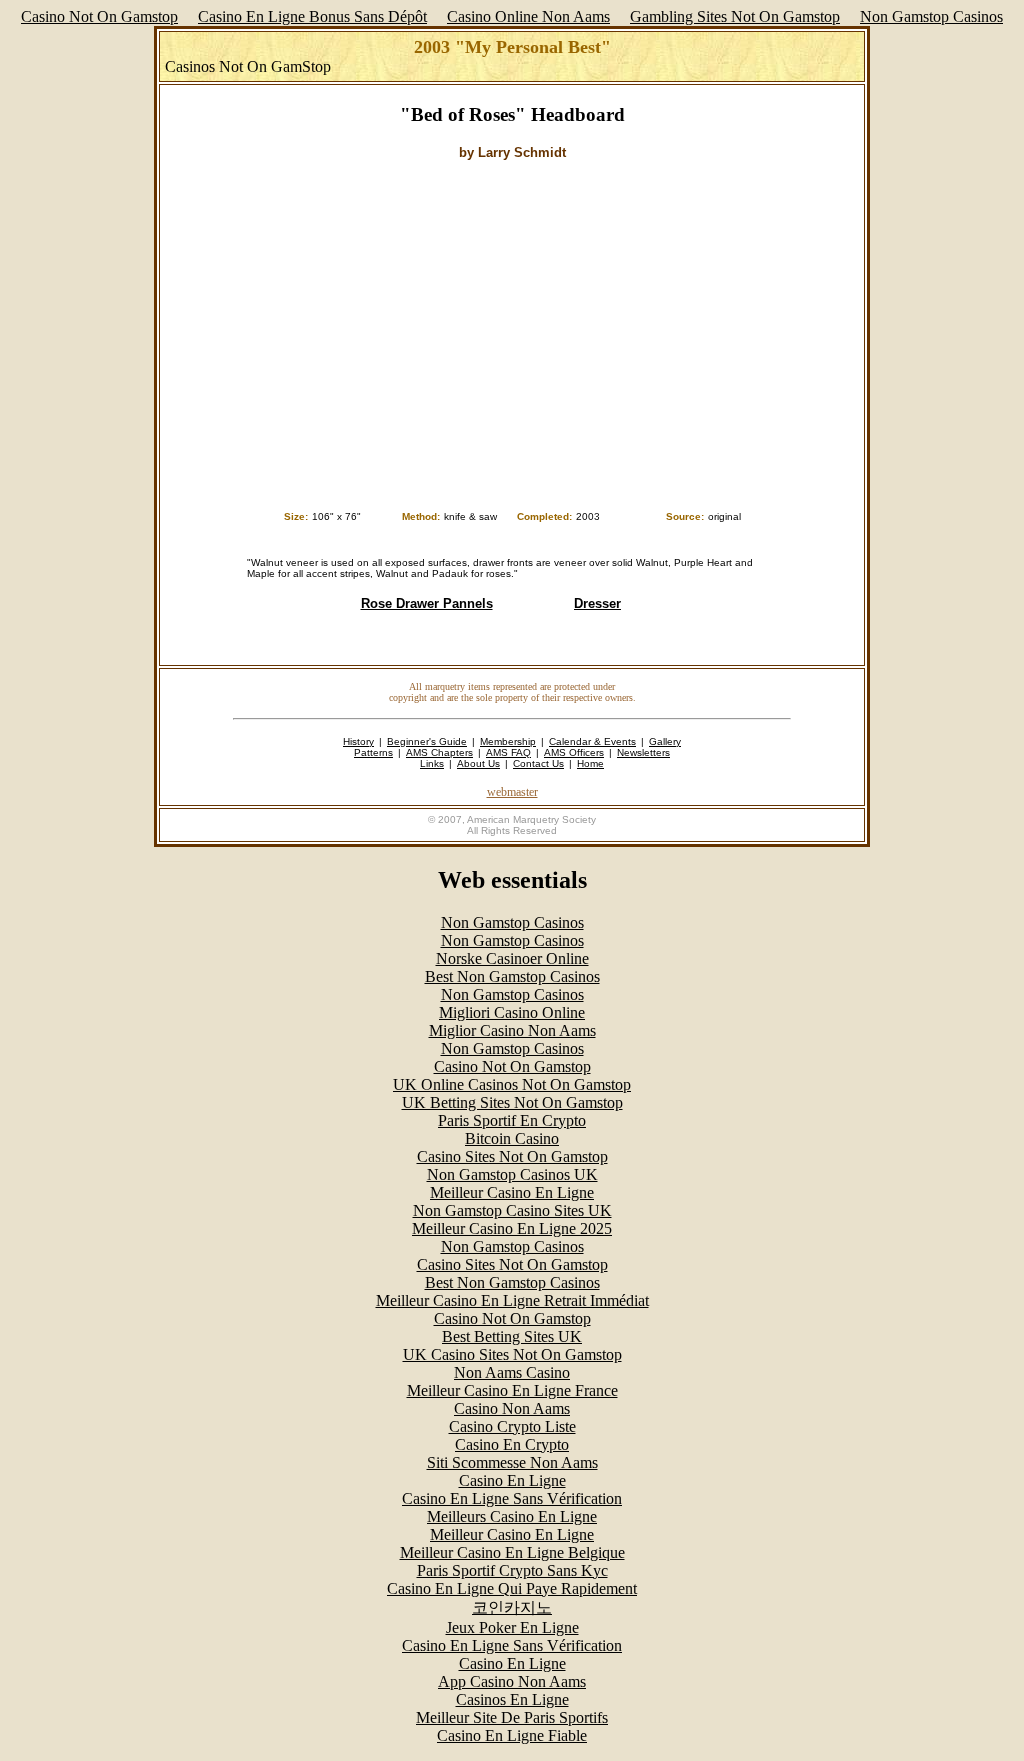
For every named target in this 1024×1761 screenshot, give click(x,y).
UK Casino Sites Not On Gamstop (512, 1354)
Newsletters (643, 752)
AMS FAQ (508, 752)
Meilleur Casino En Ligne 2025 (512, 1228)
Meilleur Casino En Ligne (512, 1192)
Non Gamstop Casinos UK (512, 1174)
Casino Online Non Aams (528, 16)
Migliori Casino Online (512, 1012)
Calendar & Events (592, 741)
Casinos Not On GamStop (248, 66)
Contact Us (538, 763)
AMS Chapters (439, 752)
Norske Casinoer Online (512, 958)
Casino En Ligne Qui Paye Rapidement (512, 1588)
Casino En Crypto (512, 1444)
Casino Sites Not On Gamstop (512, 1156)
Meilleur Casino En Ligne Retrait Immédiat (512, 1300)
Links (432, 763)
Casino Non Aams (512, 1408)
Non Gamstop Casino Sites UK (512, 1210)
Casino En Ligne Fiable (512, 1735)
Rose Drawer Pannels (427, 603)
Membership (508, 741)
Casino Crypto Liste (512, 1426)
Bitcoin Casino (512, 1138)
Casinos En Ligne (512, 1699)
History (358, 741)
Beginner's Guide (427, 741)
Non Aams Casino (512, 1372)
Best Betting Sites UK (512, 1336)
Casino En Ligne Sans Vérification (512, 1498)
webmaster (512, 792)
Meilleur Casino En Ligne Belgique (512, 1552)
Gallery (665, 741)
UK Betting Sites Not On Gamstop (512, 1102)
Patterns (373, 752)
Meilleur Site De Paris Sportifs (512, 1717)
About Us (478, 763)
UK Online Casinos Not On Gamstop (512, 1084)
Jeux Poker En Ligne (512, 1627)
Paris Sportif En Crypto (512, 1120)
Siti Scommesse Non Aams (512, 1462)
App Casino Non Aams (512, 1681)
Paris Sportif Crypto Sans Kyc (512, 1570)
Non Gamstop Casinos (931, 16)
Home (590, 763)
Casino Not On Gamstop (99, 16)
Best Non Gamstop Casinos (512, 976)
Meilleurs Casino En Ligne (512, 1516)
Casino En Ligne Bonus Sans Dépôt (312, 16)
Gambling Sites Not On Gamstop (735, 16)
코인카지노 (512, 1607)
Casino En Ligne (512, 1480)
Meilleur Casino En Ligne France (512, 1390)
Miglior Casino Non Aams (512, 1030)
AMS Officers (574, 752)
